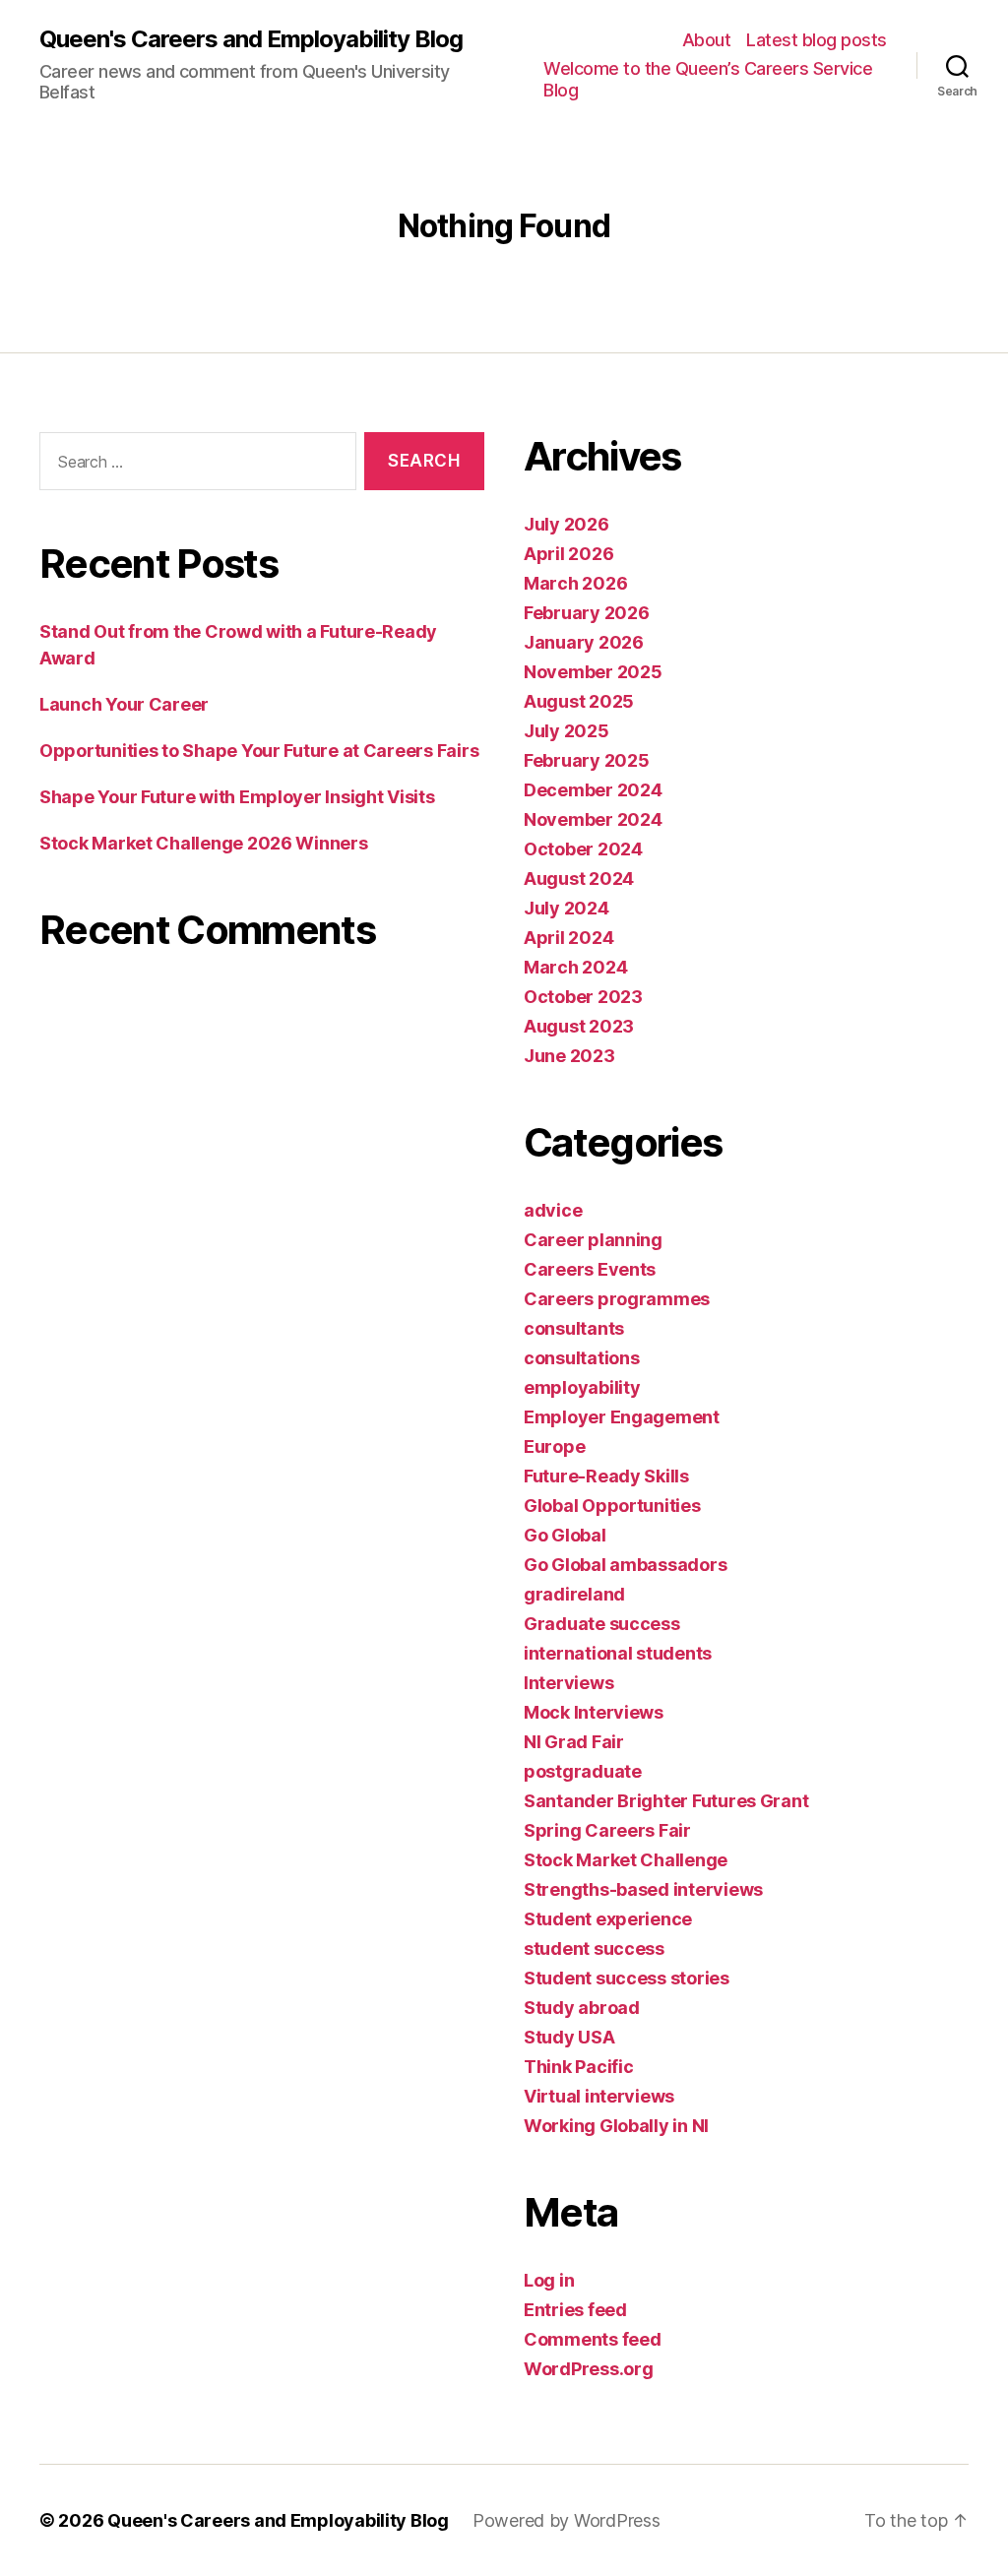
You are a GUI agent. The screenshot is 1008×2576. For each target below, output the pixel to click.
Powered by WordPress (567, 2520)
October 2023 (583, 997)
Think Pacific (579, 2067)
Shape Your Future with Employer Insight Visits (239, 797)
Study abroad (582, 2008)
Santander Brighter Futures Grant (666, 1801)
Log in (549, 2280)
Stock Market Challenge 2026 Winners (204, 843)
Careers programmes (617, 1299)
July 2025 (567, 731)
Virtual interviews (599, 2096)
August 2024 (579, 879)
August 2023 (579, 1026)
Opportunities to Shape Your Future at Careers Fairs (259, 751)
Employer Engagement (622, 1417)
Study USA (569, 2037)
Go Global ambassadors (625, 1565)
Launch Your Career (124, 704)
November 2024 (593, 819)
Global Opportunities (612, 1506)
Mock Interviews (594, 1712)
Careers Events (590, 1269)
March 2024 (575, 967)
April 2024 (568, 938)
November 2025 (593, 672)
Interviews (568, 1683)
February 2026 (587, 613)
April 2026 (568, 554)
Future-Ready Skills (606, 1476)
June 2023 (569, 1056)
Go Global (565, 1535)
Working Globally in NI (616, 2126)
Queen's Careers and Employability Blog (251, 39)
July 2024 (567, 908)
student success (594, 1948)
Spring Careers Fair (607, 1830)
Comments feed (593, 2339)
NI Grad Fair (574, 1742)
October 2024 (583, 849)
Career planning (593, 1240)
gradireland (574, 1594)
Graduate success (602, 1624)
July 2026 (567, 524)
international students (618, 1653)
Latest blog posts (817, 40)
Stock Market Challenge (626, 1860)
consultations (582, 1358)
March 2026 (575, 583)
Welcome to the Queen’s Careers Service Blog (708, 79)
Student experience (608, 1919)
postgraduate (583, 1771)
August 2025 (579, 701)
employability (582, 1387)
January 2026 (584, 642)
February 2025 (587, 760)
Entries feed (575, 2310)
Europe (554, 1446)
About (707, 40)
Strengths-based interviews (643, 1889)
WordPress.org (589, 2369)
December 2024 (593, 790)
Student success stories (627, 1978)
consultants (574, 1328)
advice (553, 1210)
